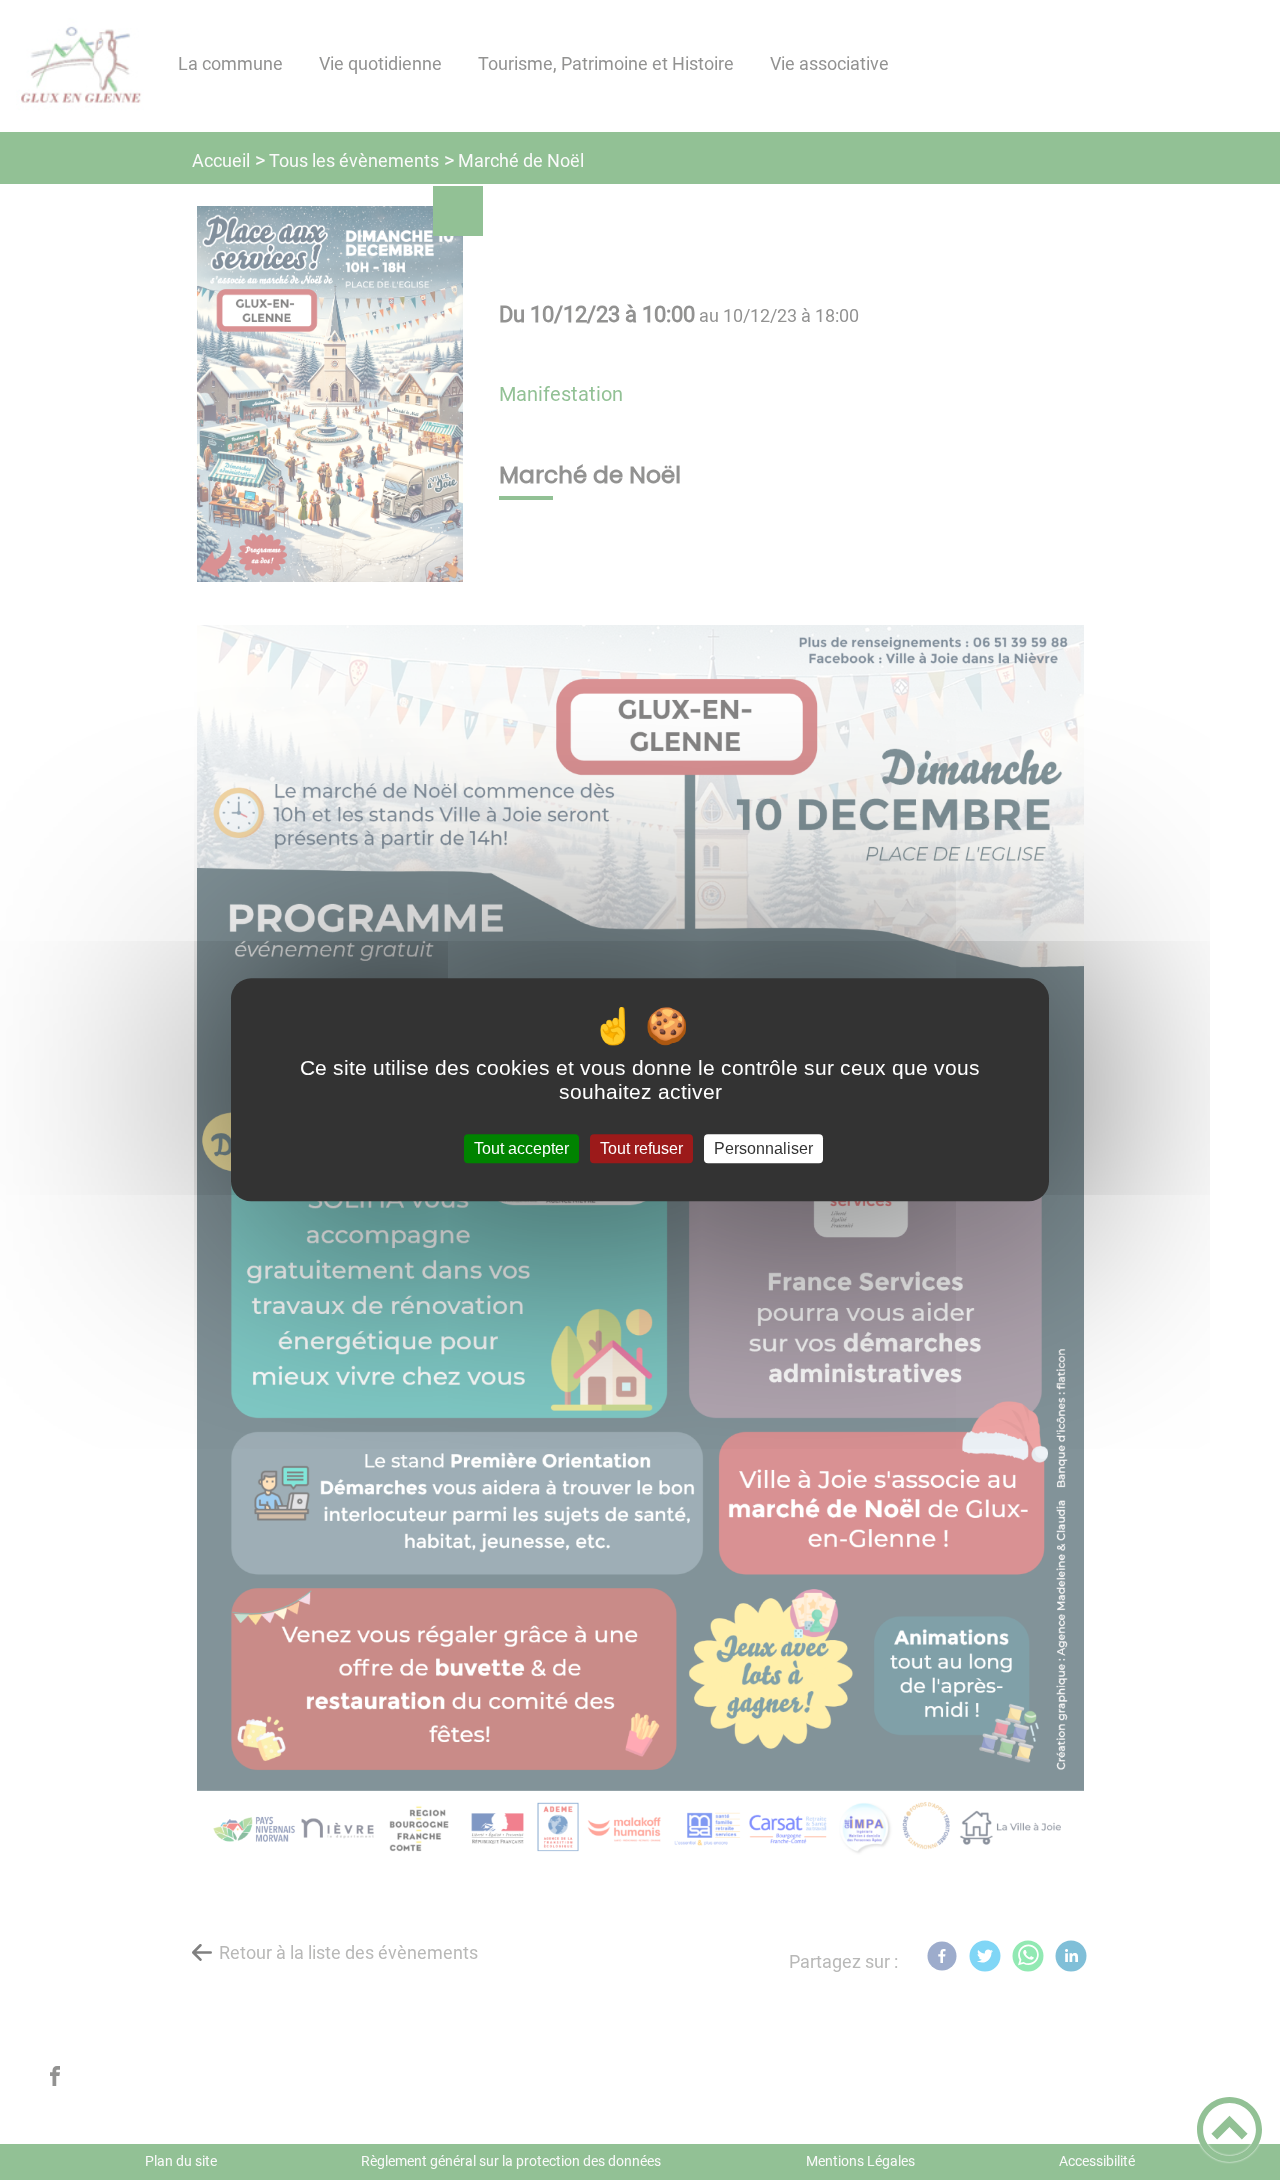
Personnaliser (763, 1148)
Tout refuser (641, 1148)
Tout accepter (521, 1148)
